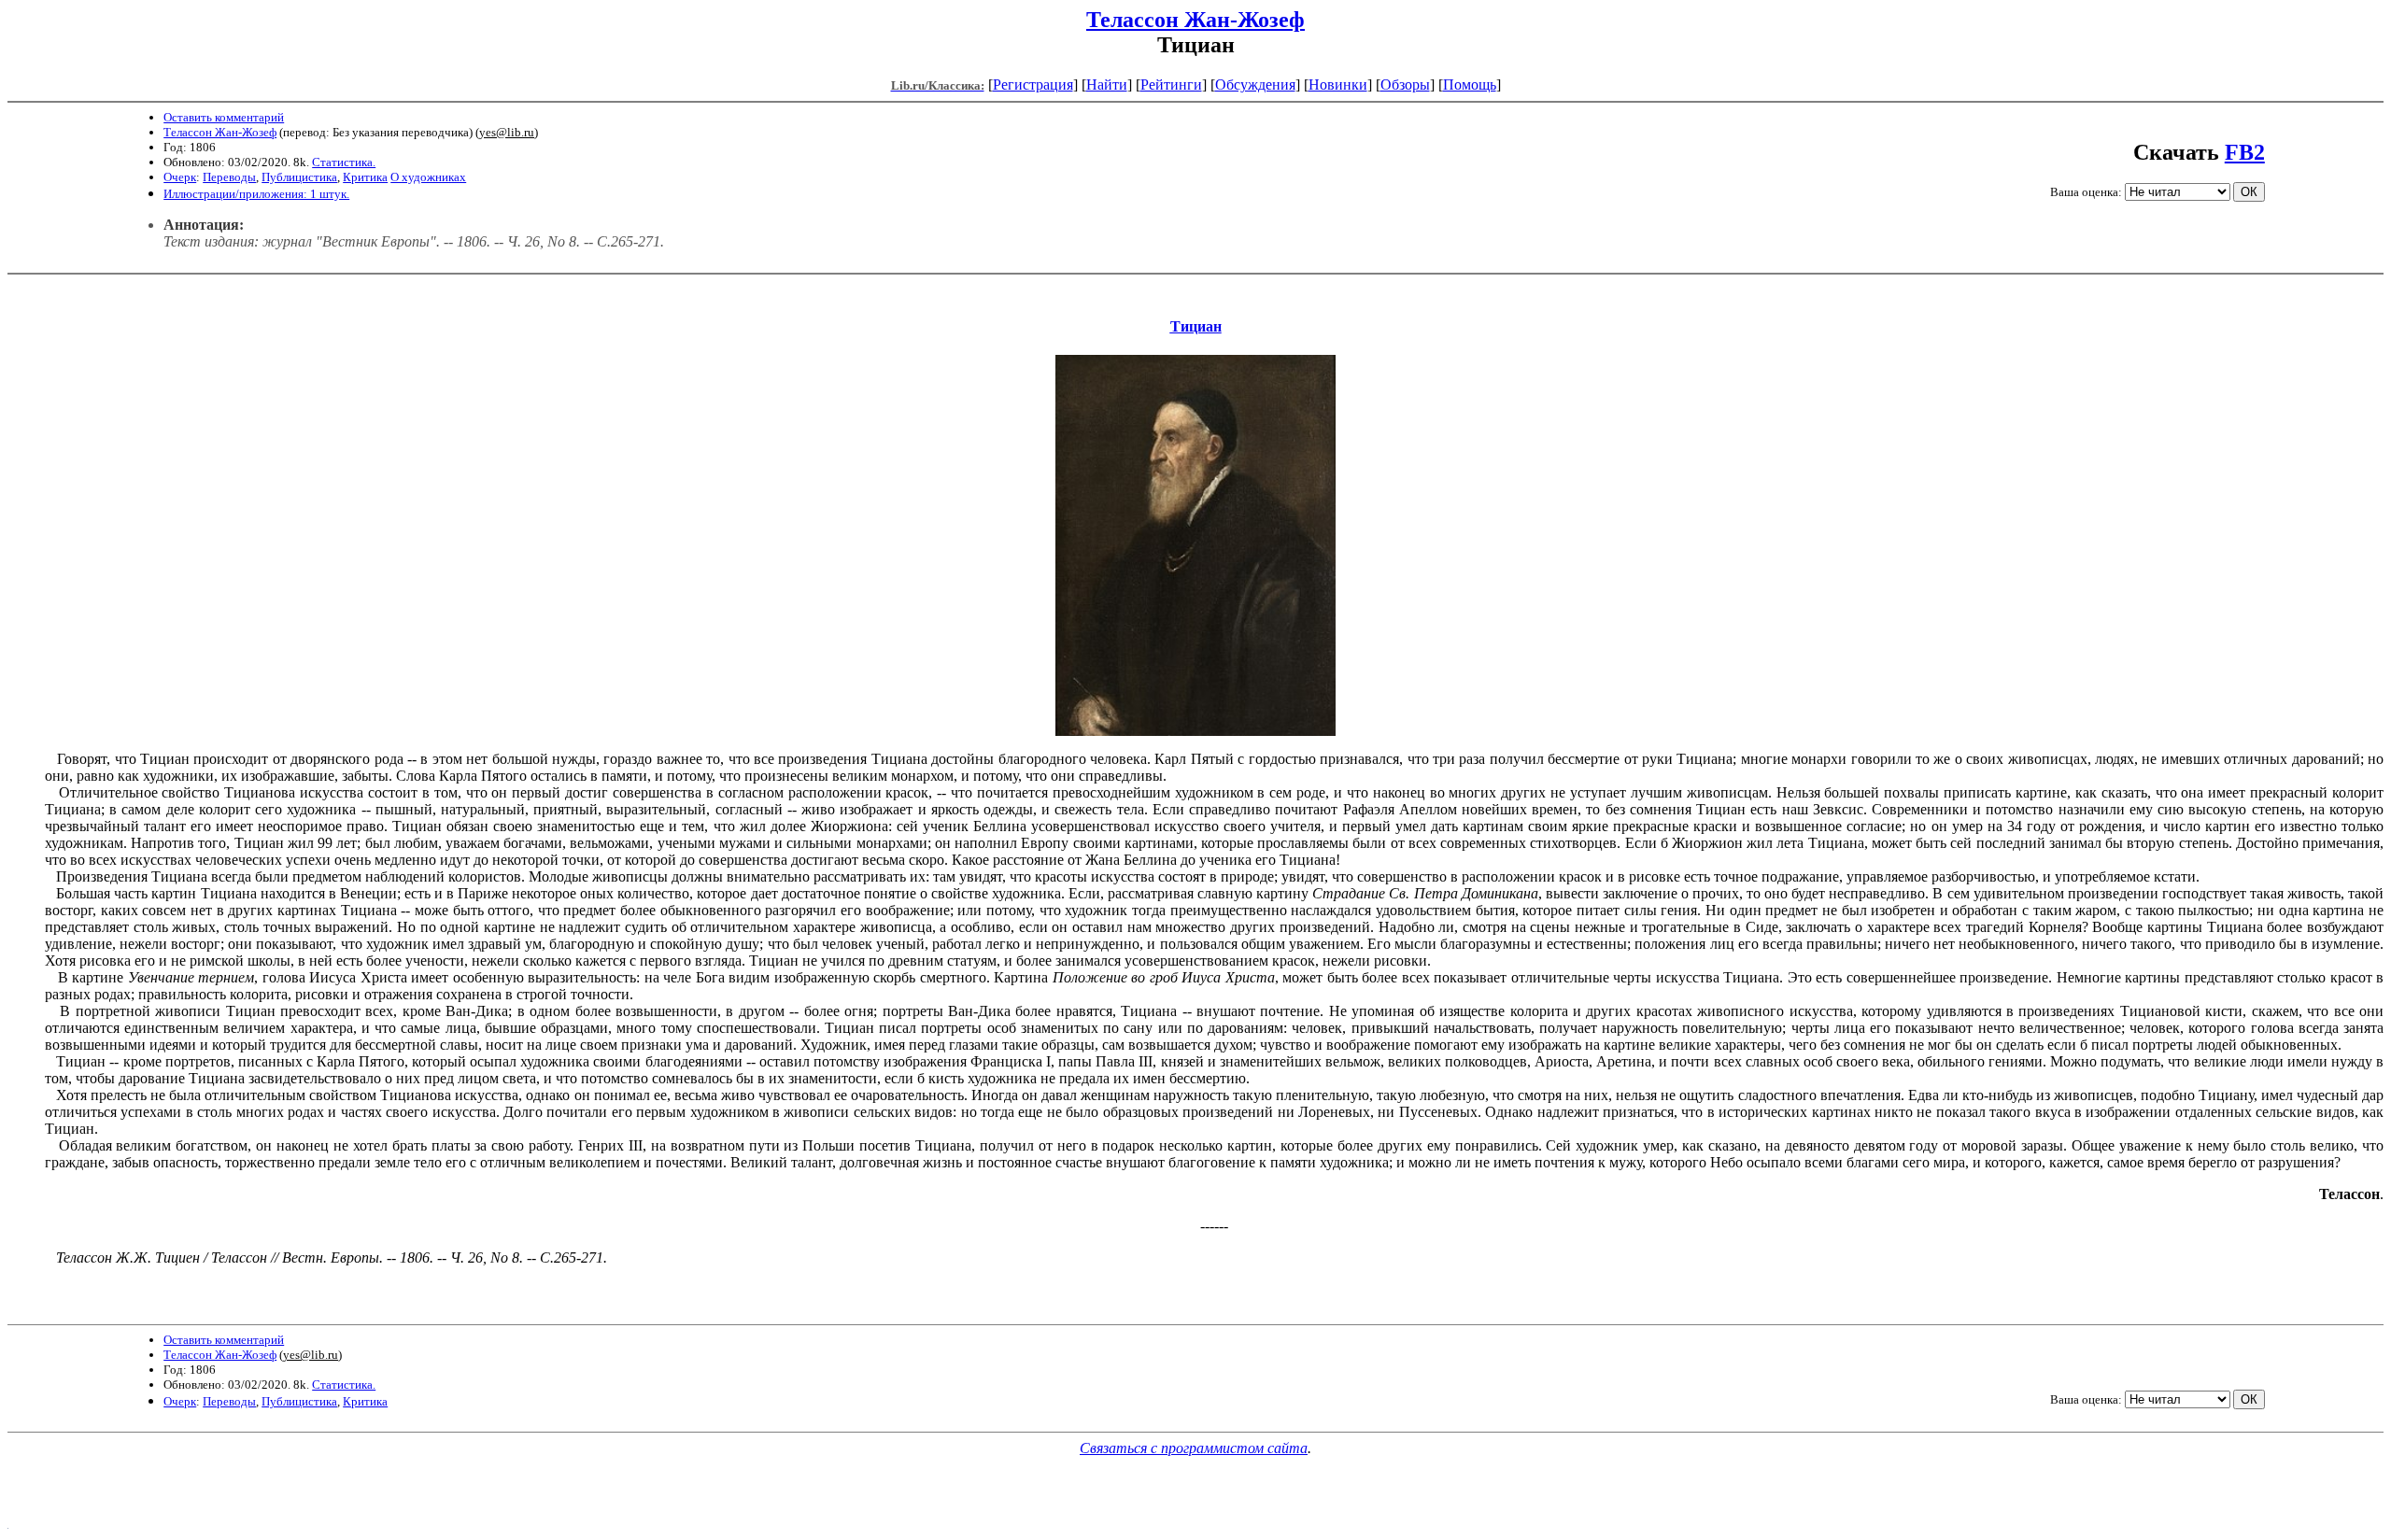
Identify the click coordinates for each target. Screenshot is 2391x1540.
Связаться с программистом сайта (1194, 1448)
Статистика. (344, 162)
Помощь (1470, 85)
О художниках (428, 177)
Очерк (180, 177)
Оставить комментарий (224, 117)
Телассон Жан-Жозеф (1195, 20)
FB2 (2245, 152)
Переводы (229, 177)
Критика (365, 177)
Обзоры (1405, 85)
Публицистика (299, 177)
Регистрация (1033, 85)
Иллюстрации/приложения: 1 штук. (256, 194)
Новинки (1338, 85)
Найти (1107, 85)
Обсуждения (1255, 85)
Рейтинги (1171, 85)
